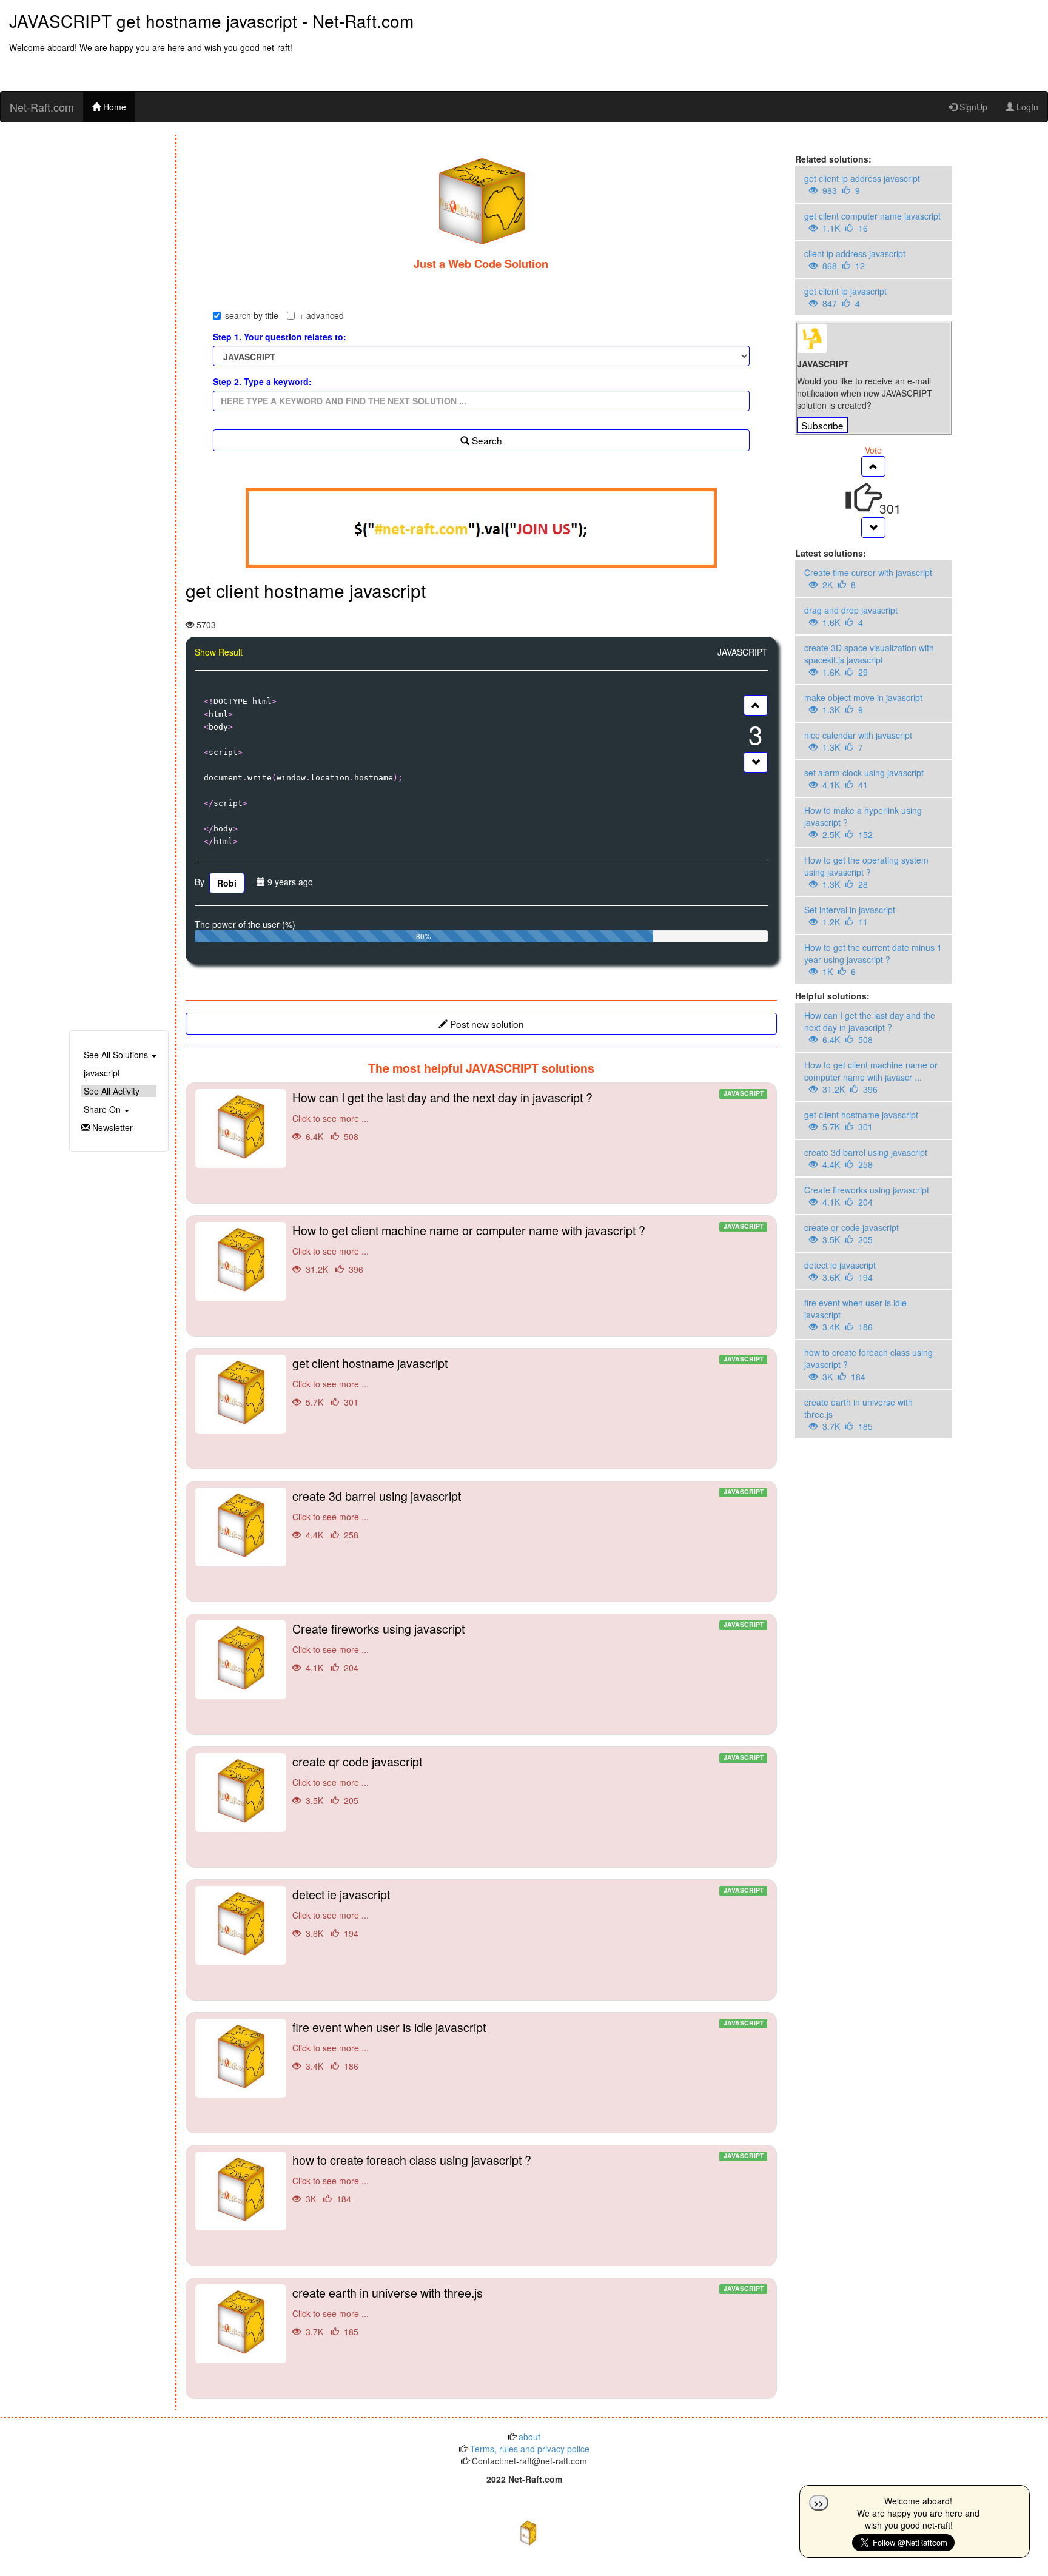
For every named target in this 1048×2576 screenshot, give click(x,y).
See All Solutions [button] (116, 1055)
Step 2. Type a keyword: (262, 381)
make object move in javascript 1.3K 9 (863, 703)
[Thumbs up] (756, 705)
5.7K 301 (528, 1381)
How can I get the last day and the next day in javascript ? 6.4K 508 (870, 1027)
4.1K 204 (528, 1647)
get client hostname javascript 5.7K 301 (861, 1121)
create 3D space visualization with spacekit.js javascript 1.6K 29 (869, 660)
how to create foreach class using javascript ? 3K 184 (868, 1364)
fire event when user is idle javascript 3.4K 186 (855, 1315)
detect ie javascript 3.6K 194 (840, 1271)
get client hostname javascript (306, 590)
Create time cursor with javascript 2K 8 (868, 579)
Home (113, 107)
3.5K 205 (528, 1779)
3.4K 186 (528, 2045)
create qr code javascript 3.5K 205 (851, 1233)
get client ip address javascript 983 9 (862, 184)
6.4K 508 (528, 1115)
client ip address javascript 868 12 (855, 260)
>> (819, 2503)
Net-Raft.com (42, 107)
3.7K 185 (528, 2311)
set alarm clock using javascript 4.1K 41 (864, 779)
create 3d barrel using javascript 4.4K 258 (866, 1158)
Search (486, 440)
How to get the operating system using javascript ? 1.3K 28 (866, 872)
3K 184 (528, 2178)
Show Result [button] (219, 652)
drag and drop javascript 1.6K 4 (851, 616)
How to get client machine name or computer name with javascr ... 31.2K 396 (871, 1077)
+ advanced (321, 315)
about (528, 2437)
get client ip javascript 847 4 (845, 297)
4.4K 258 (528, 1514)
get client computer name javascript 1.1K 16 (872, 222)
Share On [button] (102, 1109)
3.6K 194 (528, 1912)
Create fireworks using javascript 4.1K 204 (867, 1196)
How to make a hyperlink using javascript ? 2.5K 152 (863, 822)
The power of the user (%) (245, 924)
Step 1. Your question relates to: (280, 337)
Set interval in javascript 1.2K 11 (850, 916)
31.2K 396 (528, 1248)
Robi (227, 883)
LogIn (1026, 107)
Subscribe (822, 425)
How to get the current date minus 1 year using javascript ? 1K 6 (873, 959)
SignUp (972, 107)
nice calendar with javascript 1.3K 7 (858, 741)
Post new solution (486, 1024)
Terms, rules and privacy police (529, 2449)
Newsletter (111, 1127)
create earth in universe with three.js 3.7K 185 (858, 1414)
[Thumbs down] (756, 762)
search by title (252, 315)
